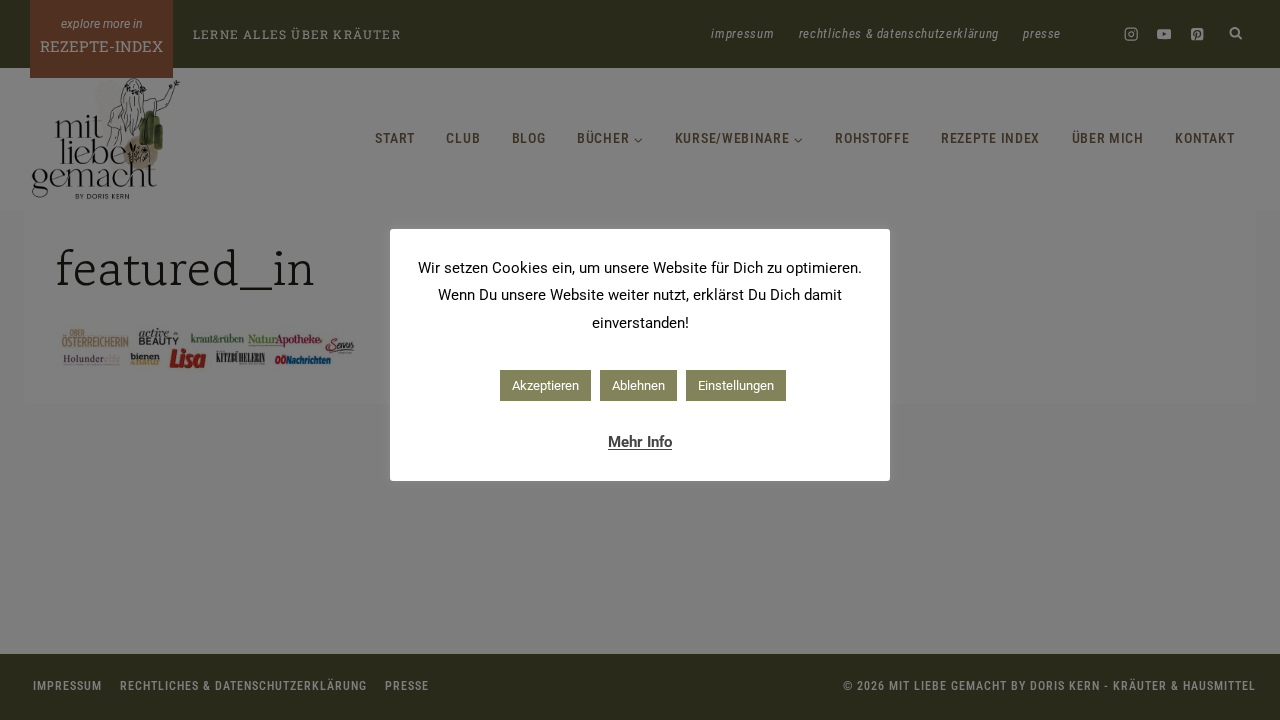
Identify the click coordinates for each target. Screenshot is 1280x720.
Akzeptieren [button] (545, 385)
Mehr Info (640, 442)
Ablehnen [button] (638, 385)
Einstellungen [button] (736, 385)
